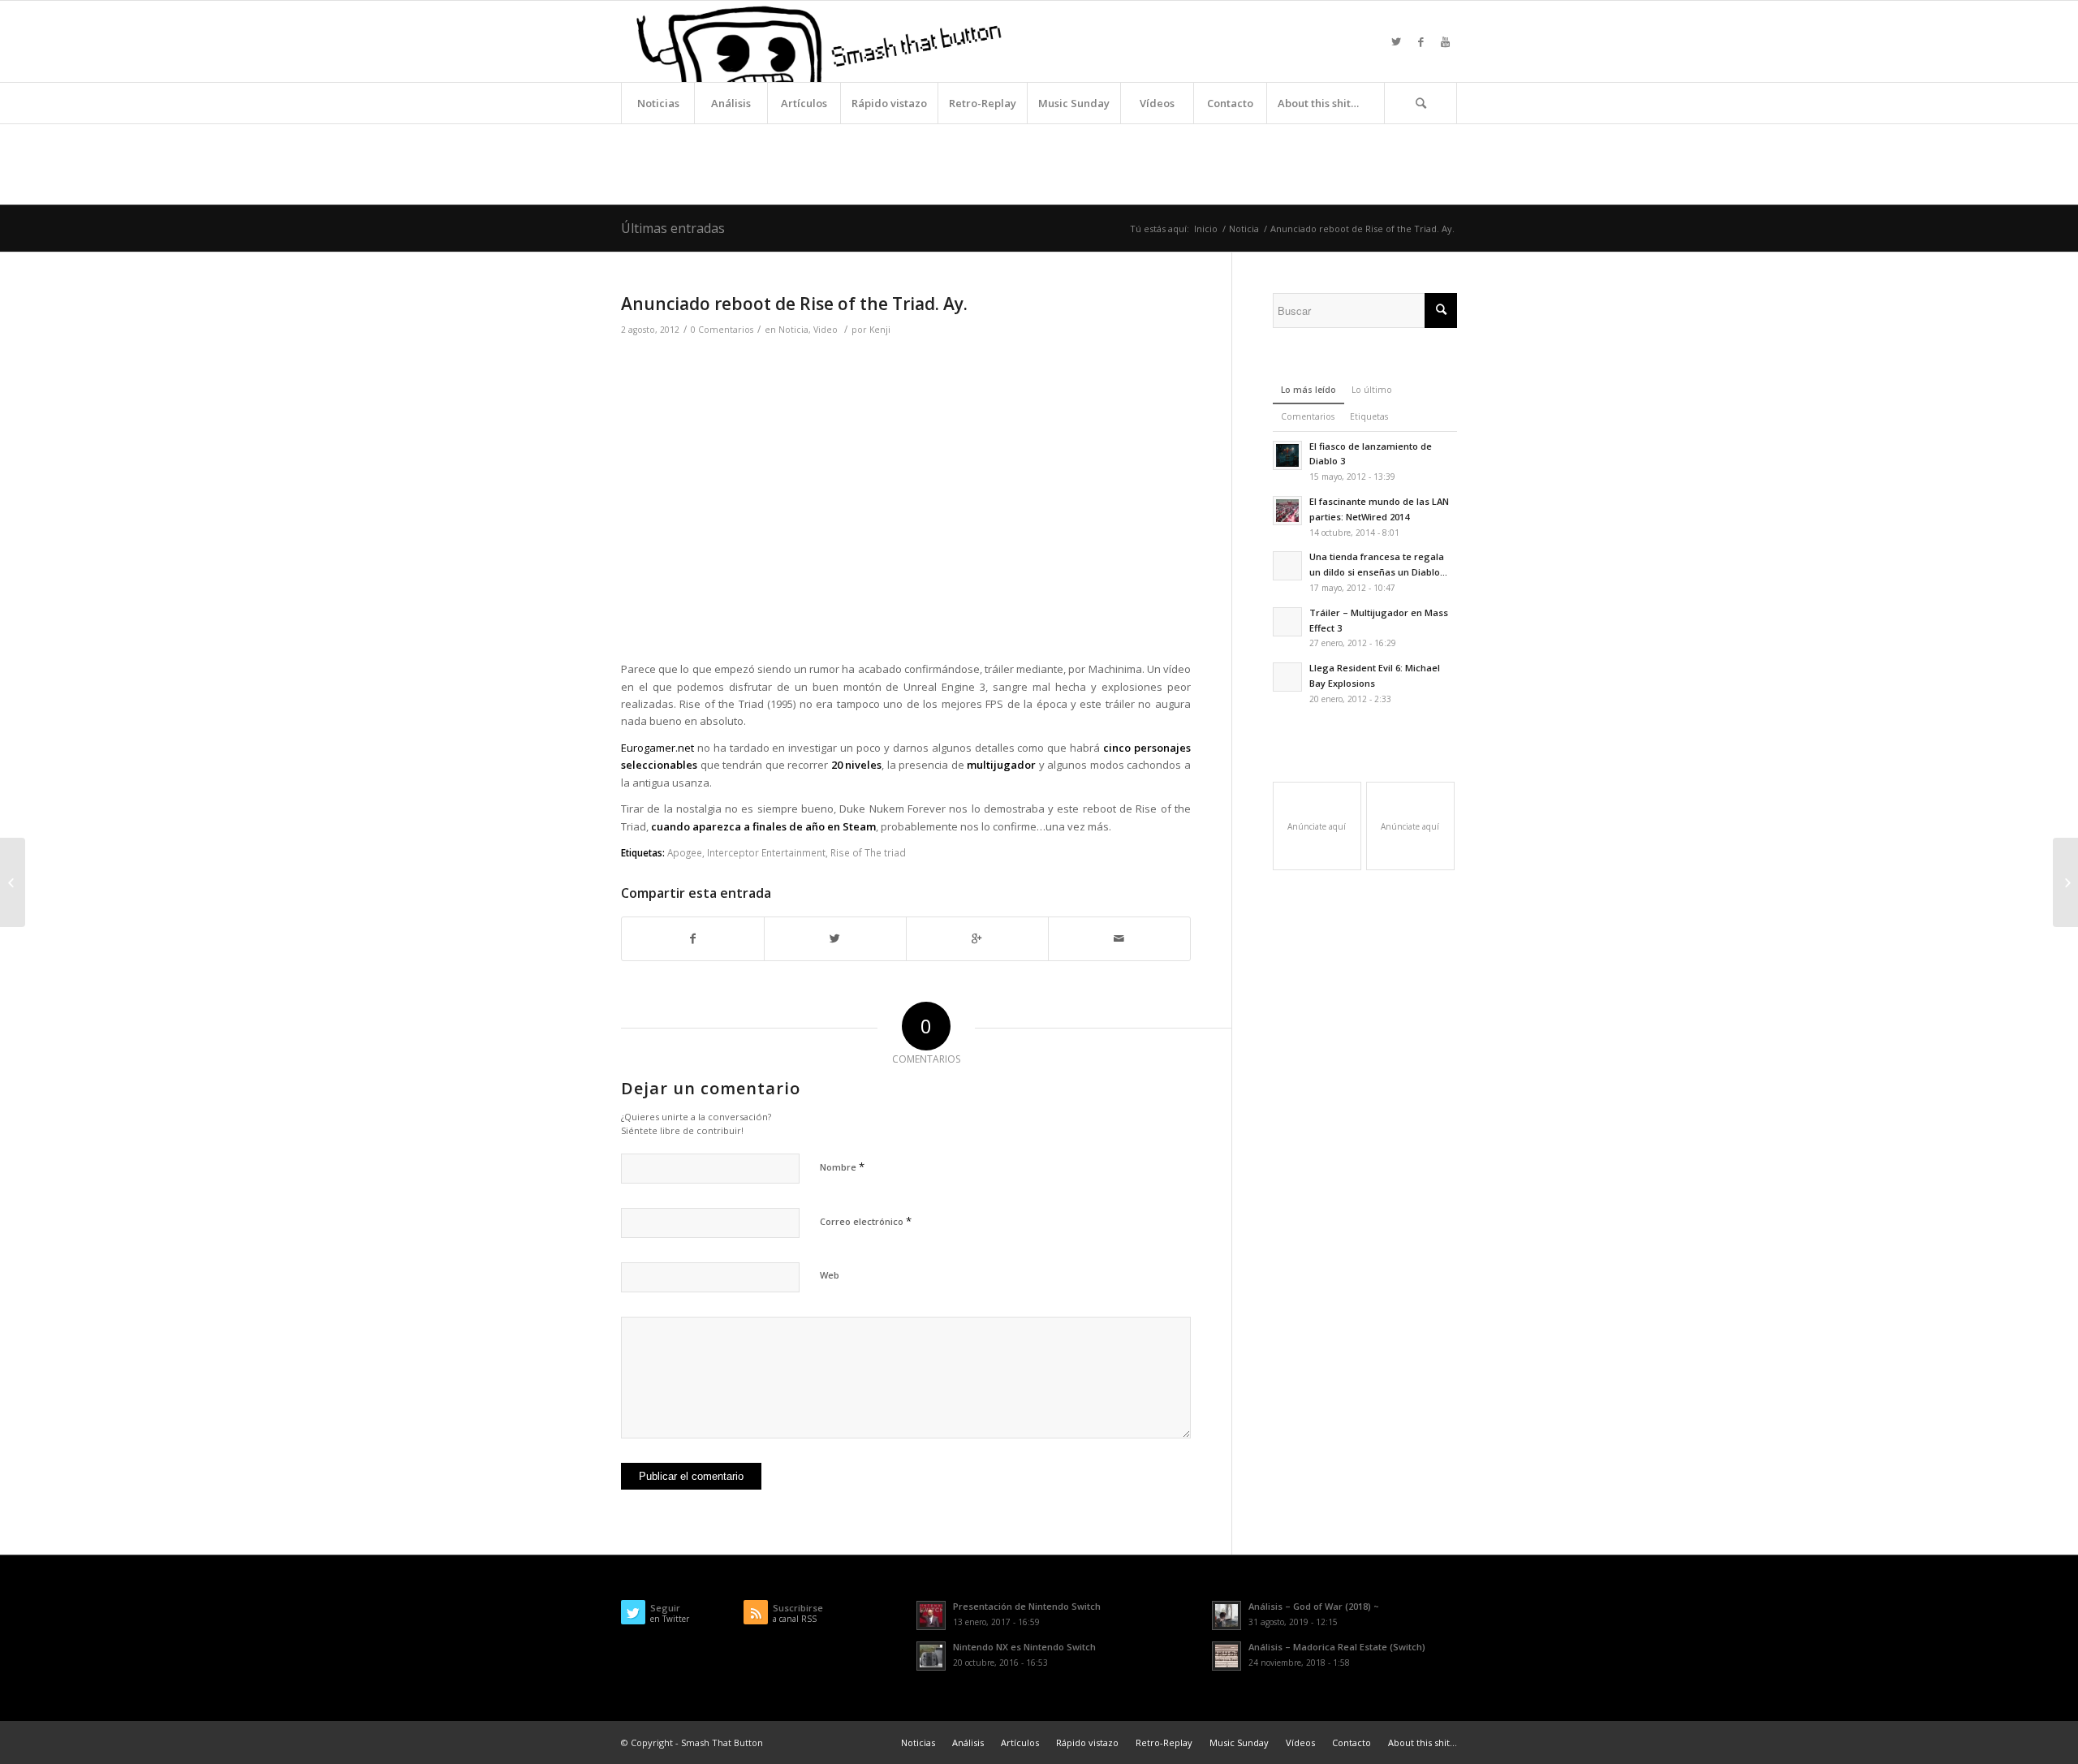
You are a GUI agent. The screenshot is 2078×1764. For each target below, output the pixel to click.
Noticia (1244, 229)
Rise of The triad (868, 852)
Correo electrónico (866, 1221)
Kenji (880, 330)
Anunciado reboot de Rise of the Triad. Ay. (794, 304)
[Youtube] (1445, 41)
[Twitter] (1396, 41)
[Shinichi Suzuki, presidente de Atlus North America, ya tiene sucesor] (13, 882)
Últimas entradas (673, 228)
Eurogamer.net (657, 748)
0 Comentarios (722, 330)
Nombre (842, 1167)
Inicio (1206, 229)
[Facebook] (1421, 41)
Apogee (685, 852)
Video (826, 330)
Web (830, 1275)
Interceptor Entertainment (766, 852)
